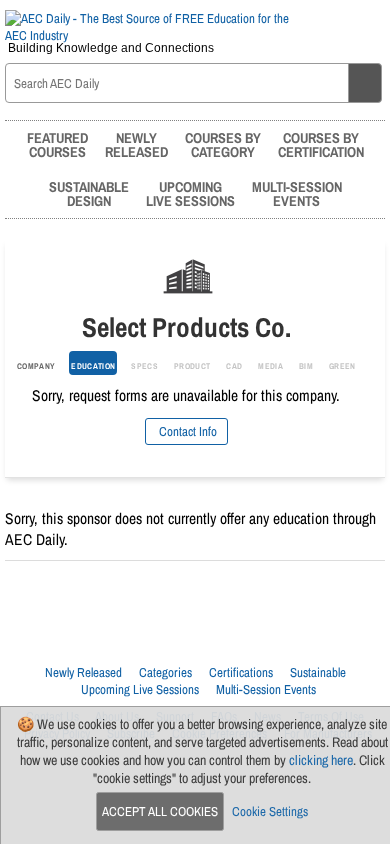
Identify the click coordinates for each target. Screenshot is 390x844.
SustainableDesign (89, 193)
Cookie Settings (270, 811)
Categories (165, 672)
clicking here (321, 760)
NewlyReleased (136, 144)
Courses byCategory (223, 144)
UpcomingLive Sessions (190, 193)
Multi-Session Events (266, 689)
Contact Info (186, 431)
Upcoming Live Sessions (140, 689)
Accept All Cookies (160, 811)
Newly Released (83, 672)
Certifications (241, 672)
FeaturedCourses (57, 144)
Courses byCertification (321, 144)
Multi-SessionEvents (297, 193)
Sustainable (318, 672)
